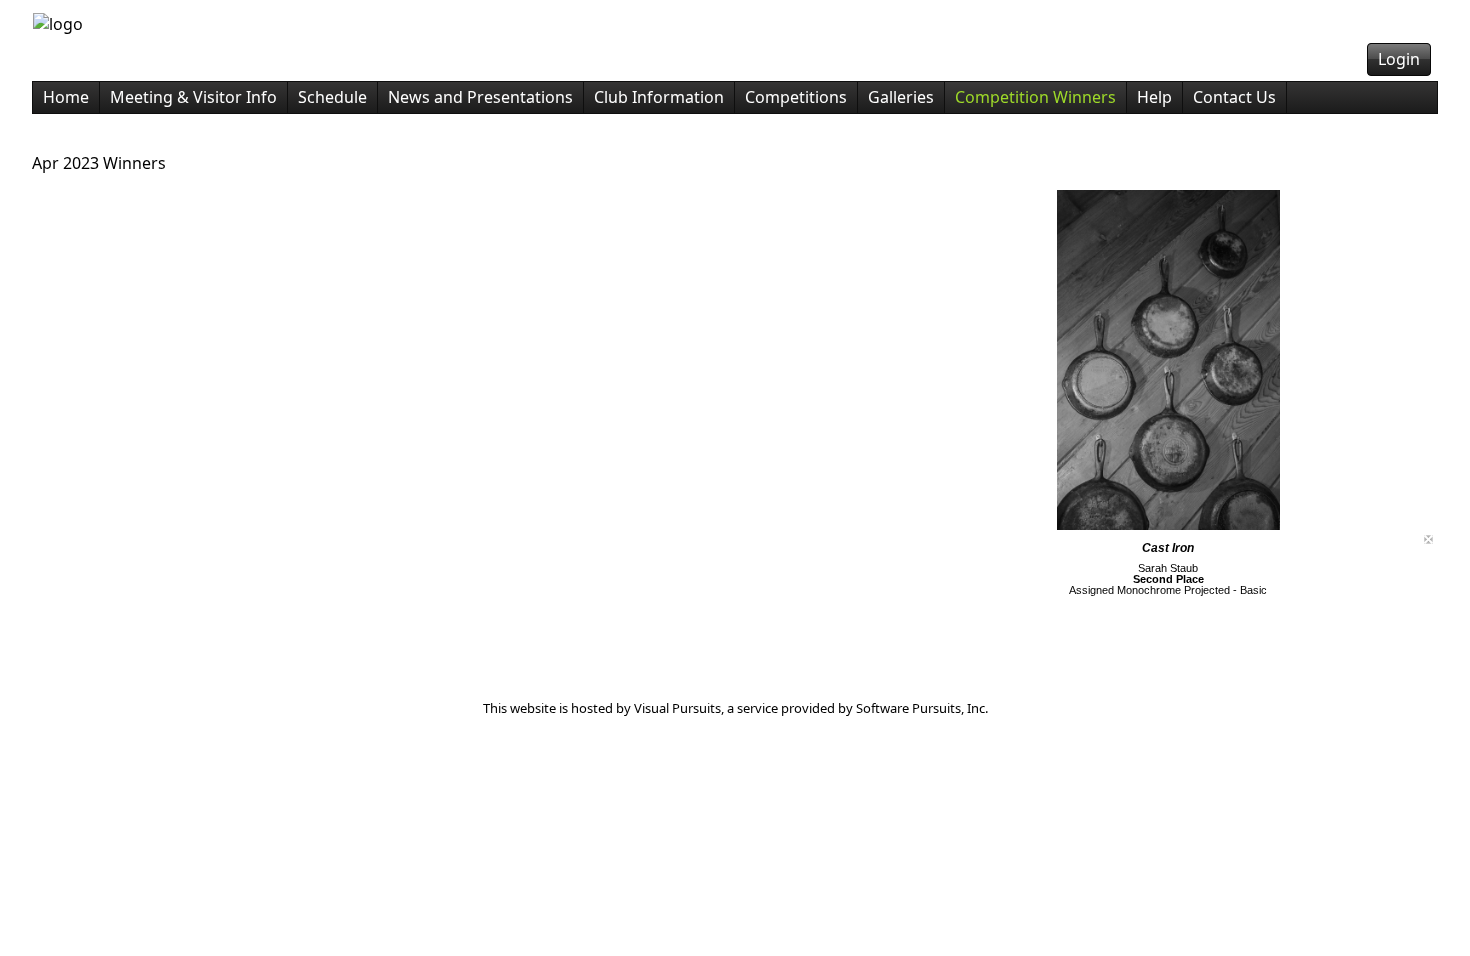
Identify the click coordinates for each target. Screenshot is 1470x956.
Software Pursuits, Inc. (922, 708)
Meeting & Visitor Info (193, 97)
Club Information (659, 97)
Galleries (901, 97)
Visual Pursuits (677, 708)
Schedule (332, 97)
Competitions (796, 97)
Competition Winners (1035, 97)
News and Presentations (480, 97)
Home (66, 97)
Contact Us (1234, 97)
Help (1154, 97)
